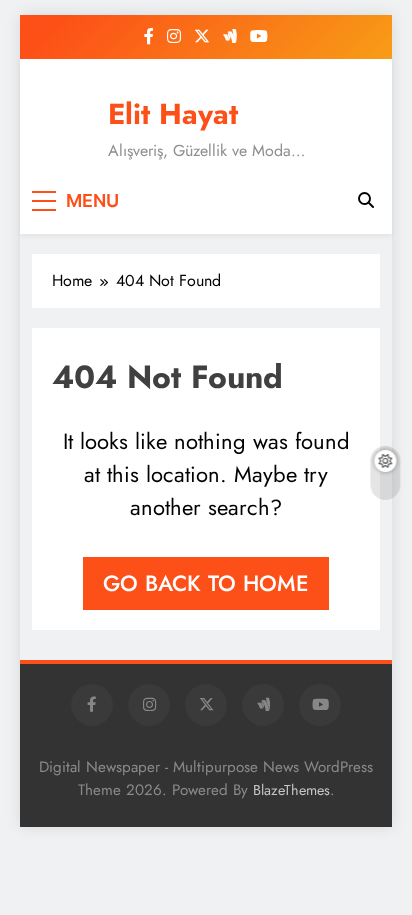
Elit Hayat (173, 114)
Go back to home (206, 583)
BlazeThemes (291, 790)
